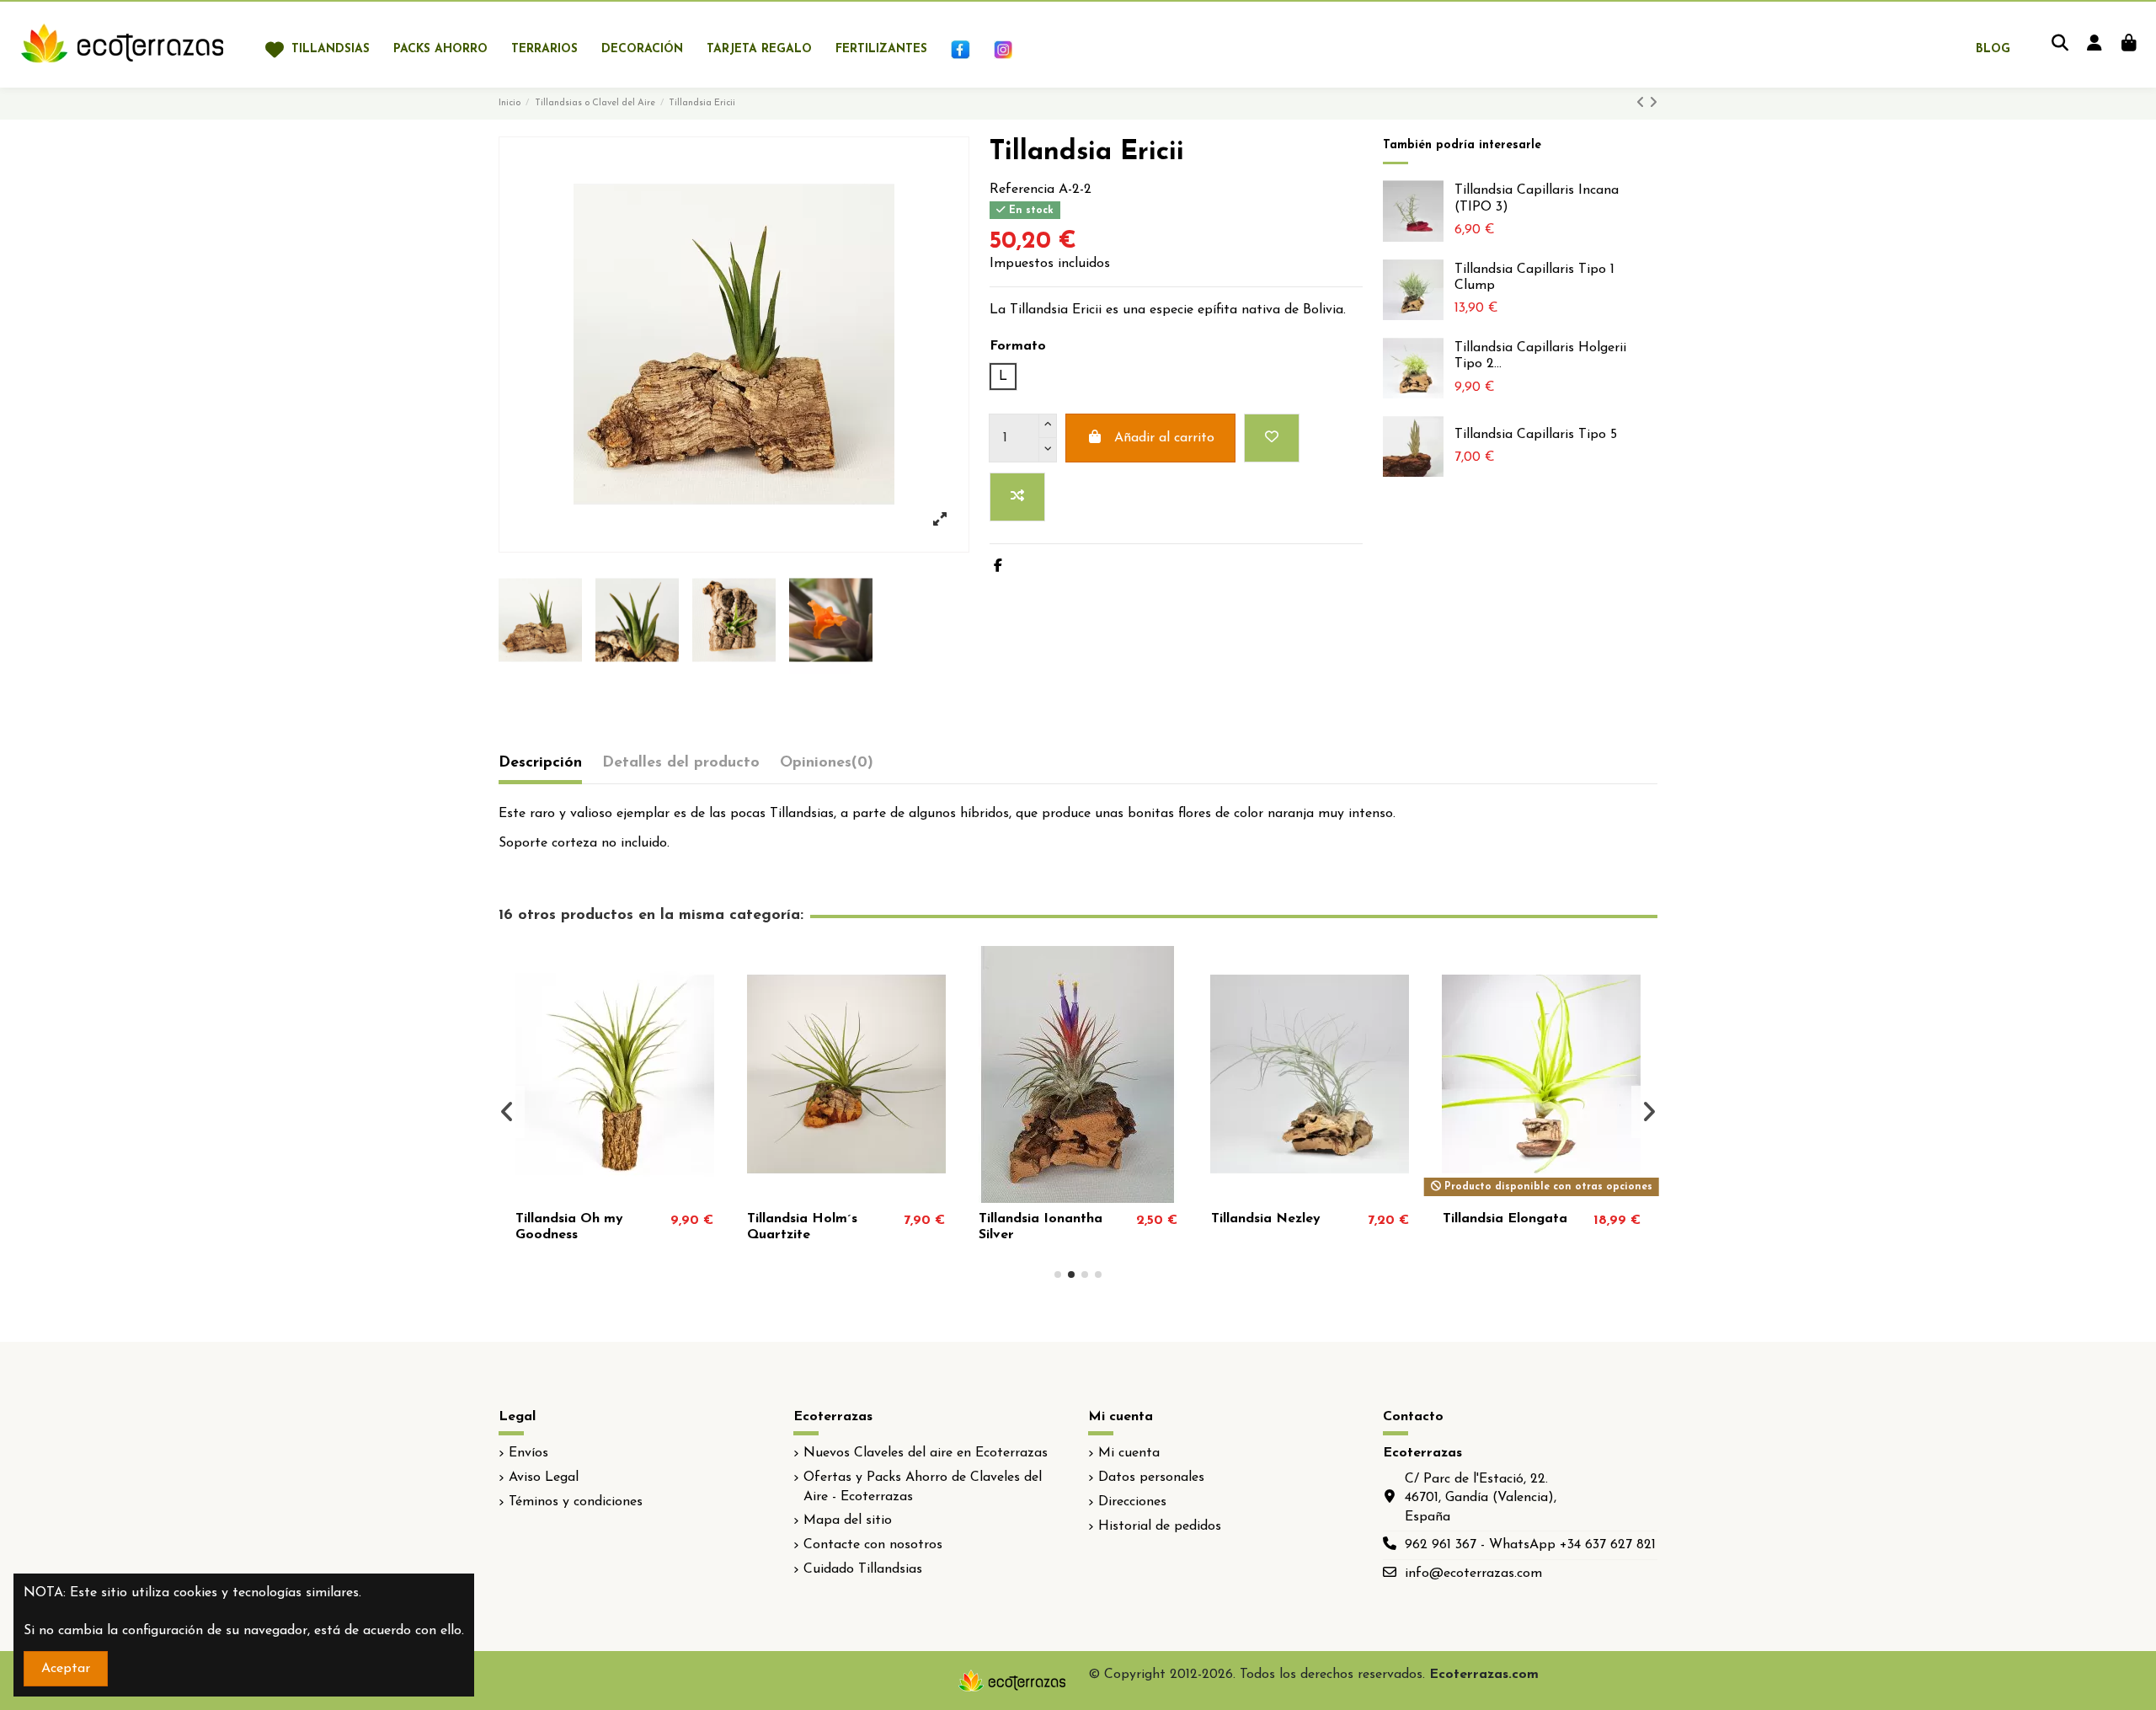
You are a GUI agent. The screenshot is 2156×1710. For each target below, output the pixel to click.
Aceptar (66, 1669)
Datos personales (1151, 1478)
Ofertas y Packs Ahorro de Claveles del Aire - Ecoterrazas (923, 1487)
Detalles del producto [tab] (681, 763)
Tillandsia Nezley (1266, 1219)
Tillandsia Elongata (1505, 1219)
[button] (1058, 1274)
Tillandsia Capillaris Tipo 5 (1536, 435)
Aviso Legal (544, 1478)
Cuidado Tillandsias (863, 1569)
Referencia (1022, 190)
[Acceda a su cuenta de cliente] (2094, 45)
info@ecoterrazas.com (1473, 1574)
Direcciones (1132, 1502)
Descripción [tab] (540, 763)
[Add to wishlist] (1272, 438)
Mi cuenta (1129, 1453)
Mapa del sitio (848, 1520)
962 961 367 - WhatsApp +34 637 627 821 (1530, 1545)
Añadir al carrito (1164, 438)
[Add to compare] (1017, 497)
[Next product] (1653, 104)
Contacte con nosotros (873, 1545)
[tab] (827, 767)
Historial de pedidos (1160, 1526)
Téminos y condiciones (576, 1502)
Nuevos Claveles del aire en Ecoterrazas (926, 1453)
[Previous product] (1643, 104)
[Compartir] (998, 567)
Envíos (528, 1453)
